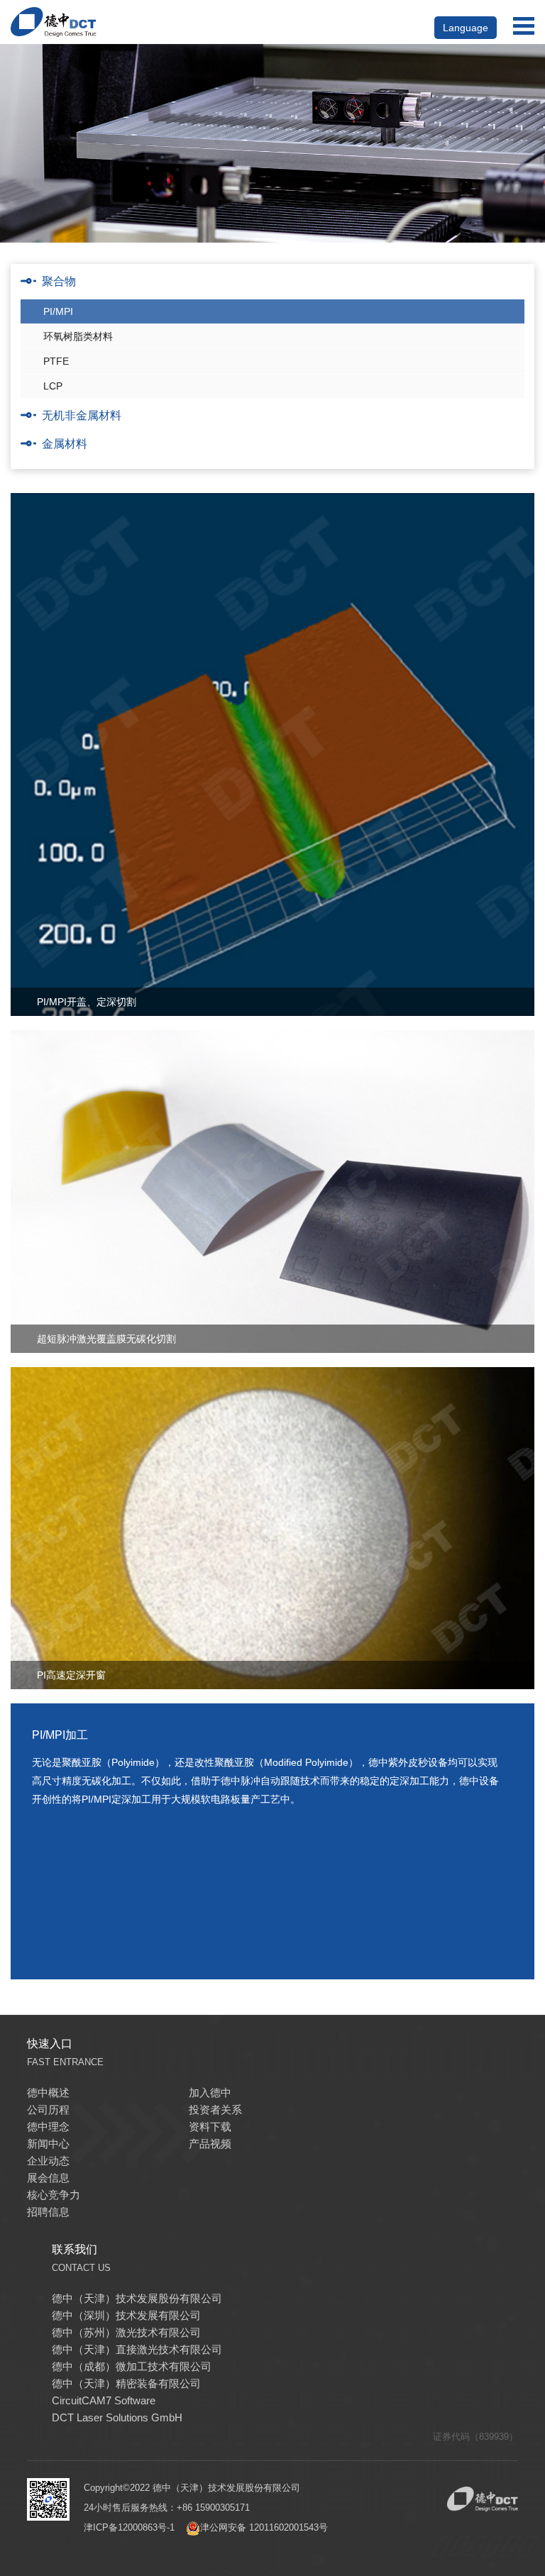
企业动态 (48, 2161)
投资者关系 (215, 2110)
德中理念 (48, 2127)
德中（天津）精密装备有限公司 (126, 2383)
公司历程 (48, 2110)
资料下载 (210, 2127)
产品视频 (210, 2144)
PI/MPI (58, 311)
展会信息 (48, 2178)
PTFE (56, 361)
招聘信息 (48, 2212)
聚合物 (59, 281)
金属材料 (65, 444)
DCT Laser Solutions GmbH (117, 2417)
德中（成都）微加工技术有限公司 (132, 2366)
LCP (53, 386)
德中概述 (48, 2093)
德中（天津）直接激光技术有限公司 (137, 2349)
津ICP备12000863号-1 (129, 2527)
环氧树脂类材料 (78, 336)
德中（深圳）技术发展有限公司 (126, 2315)
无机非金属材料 (82, 415)
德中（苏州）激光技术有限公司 (126, 2332)
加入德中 (210, 2093)
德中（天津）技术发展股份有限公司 (137, 2298)
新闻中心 (48, 2144)
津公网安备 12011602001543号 (264, 2527)
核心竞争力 (54, 2195)
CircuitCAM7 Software (104, 2400)
